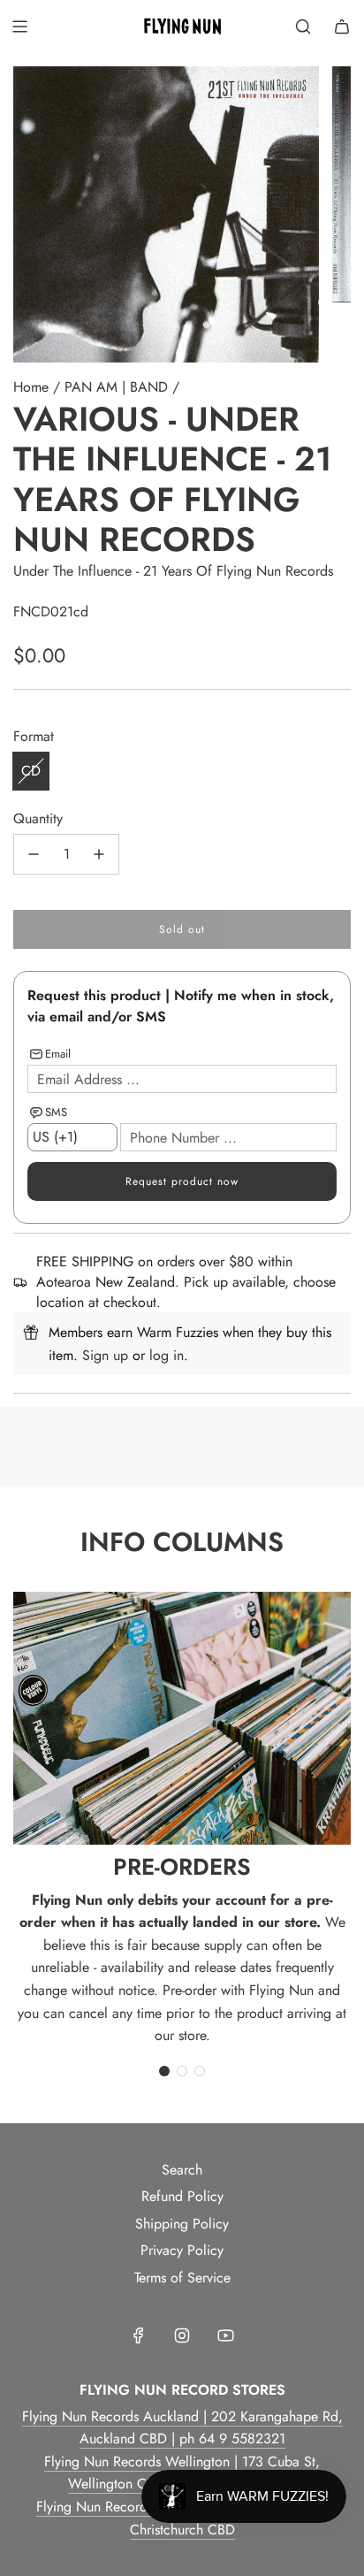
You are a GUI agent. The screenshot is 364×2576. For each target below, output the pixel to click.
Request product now (182, 1181)
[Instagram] (182, 2335)
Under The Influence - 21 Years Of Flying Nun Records (173, 571)
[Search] (303, 27)
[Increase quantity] (99, 854)
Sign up (105, 1355)
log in (167, 1355)
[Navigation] (19, 27)
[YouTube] (225, 2335)
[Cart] (342, 27)
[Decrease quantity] (34, 854)
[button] (164, 2071)
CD (31, 771)
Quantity (38, 818)
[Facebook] (139, 2335)
